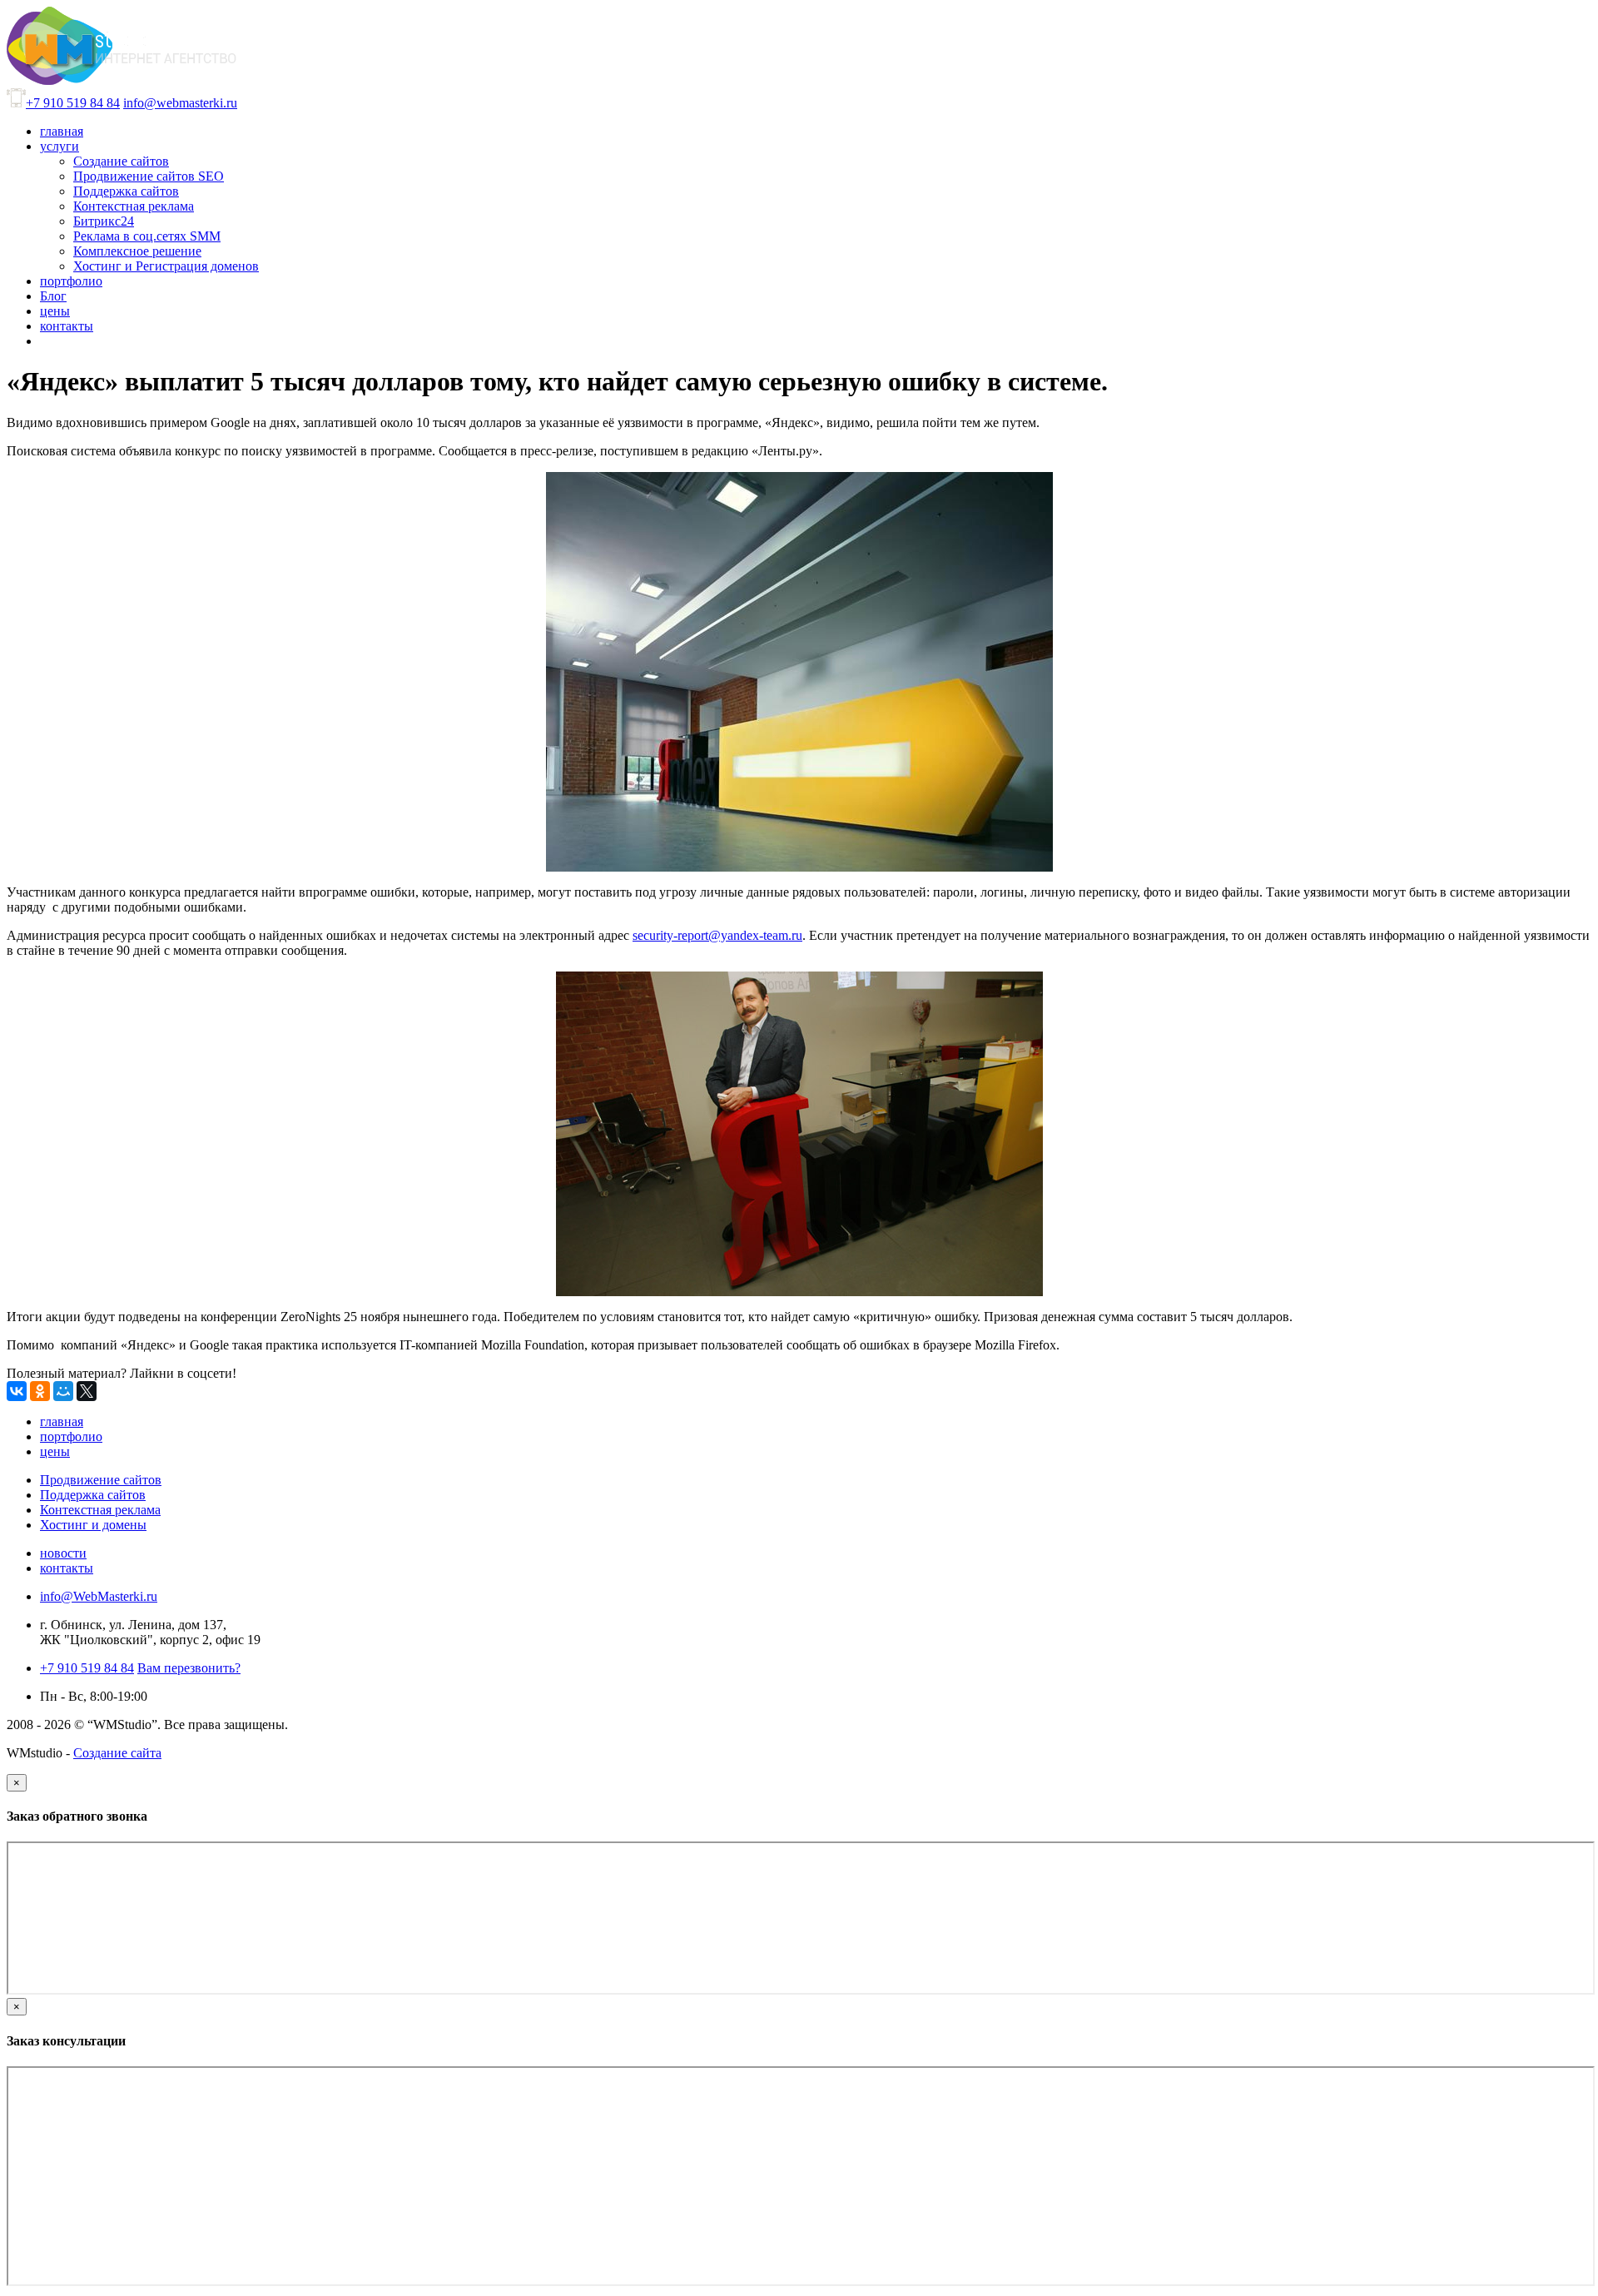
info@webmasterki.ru (180, 103)
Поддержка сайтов (93, 1495)
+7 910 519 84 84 (73, 103)
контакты (67, 1568)
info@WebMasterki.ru (99, 1596)
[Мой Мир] (63, 1391)
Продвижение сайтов (101, 1480)
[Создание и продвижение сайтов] (122, 80)
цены (55, 1451)
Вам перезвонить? (189, 1668)
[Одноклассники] (40, 1391)
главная (62, 1421)
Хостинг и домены (93, 1525)
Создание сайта (117, 1753)
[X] (87, 1391)
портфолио (71, 1436)
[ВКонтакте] (17, 1391)
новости (63, 1553)
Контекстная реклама (100, 1510)
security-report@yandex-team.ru (717, 935)
